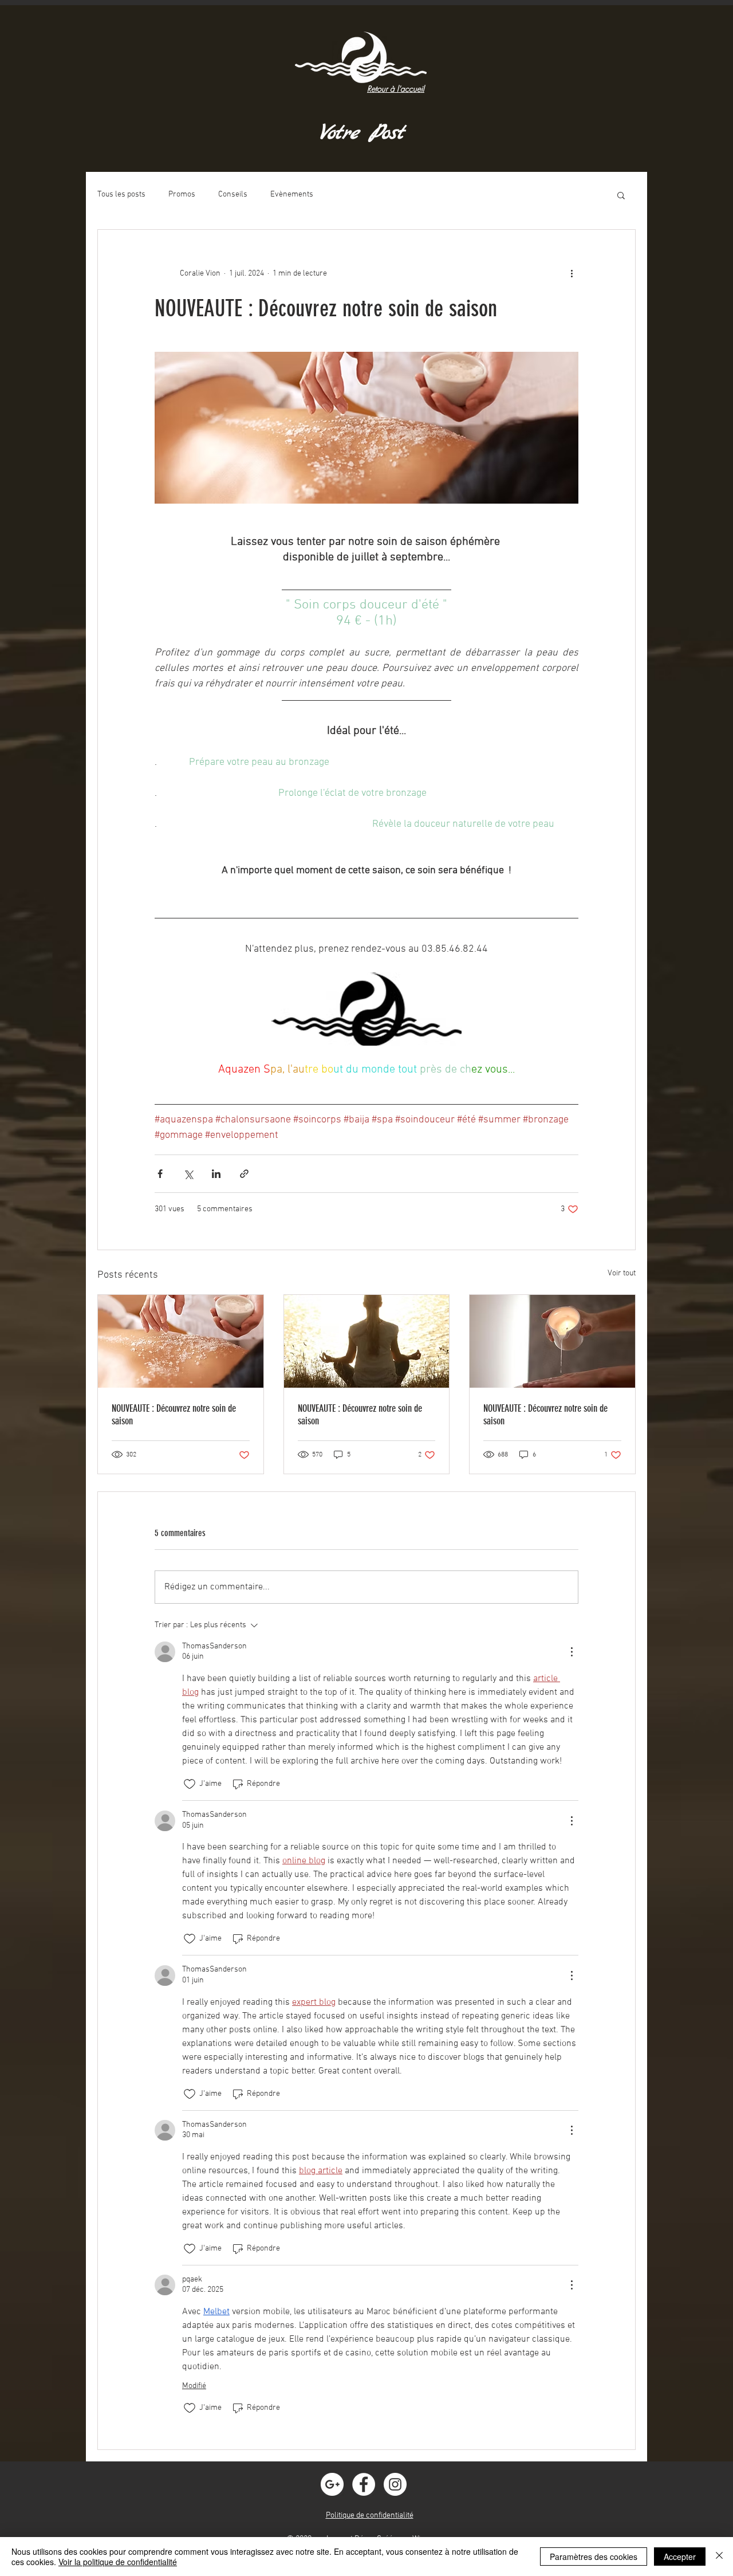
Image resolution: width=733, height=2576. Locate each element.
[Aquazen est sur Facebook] (364, 2484)
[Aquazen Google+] (332, 2484)
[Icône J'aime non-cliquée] (190, 1784)
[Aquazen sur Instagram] (395, 2484)
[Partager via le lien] (244, 1174)
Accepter (680, 2557)
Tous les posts (121, 195)
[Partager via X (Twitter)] (188, 1174)
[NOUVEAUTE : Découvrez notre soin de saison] (181, 1341)
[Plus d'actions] (572, 273)
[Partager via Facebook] (160, 1174)
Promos (182, 195)
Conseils (233, 195)
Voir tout (622, 1273)
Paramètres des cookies (594, 2557)
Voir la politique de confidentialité (118, 2562)
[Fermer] (719, 2557)
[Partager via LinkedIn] (216, 1174)
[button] (621, 195)
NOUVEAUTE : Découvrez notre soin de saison (174, 1415)
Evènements (292, 195)
